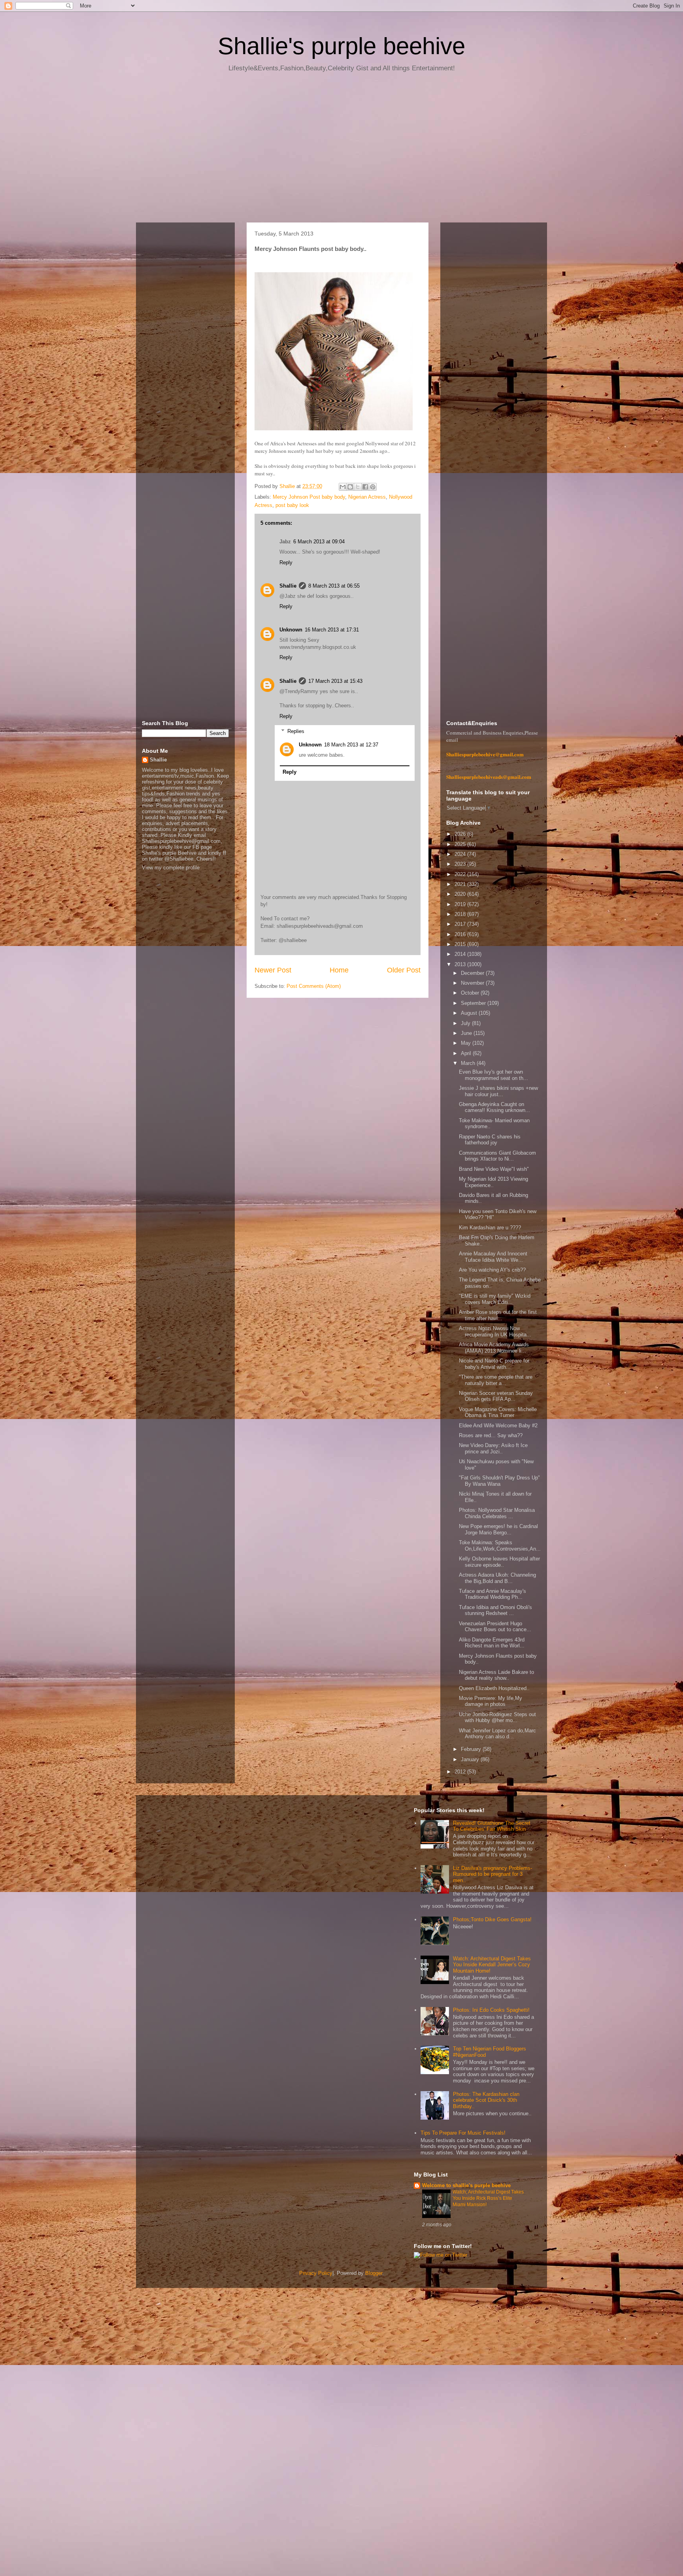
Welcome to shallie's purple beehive (466, 2185)
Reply (286, 562)
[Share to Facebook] (365, 487)
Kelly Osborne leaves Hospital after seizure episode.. (499, 1562)
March (469, 1063)
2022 (461, 874)
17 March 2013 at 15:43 (335, 681)
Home (339, 970)
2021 (461, 884)
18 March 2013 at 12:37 (351, 745)
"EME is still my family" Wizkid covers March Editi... (495, 1299)
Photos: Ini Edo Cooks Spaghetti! (491, 2010)
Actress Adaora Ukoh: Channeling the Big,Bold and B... (497, 1578)
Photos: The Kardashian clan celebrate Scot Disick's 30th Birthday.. (486, 2100)
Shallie (288, 586)
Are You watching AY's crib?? (492, 1270)
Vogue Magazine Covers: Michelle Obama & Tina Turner (498, 1412)
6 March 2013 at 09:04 (319, 542)
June (467, 1033)
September (474, 1003)
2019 (461, 904)
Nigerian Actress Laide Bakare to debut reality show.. (496, 1675)
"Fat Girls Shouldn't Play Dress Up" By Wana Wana (499, 1481)
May (467, 1043)
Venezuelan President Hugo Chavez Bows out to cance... (495, 1627)
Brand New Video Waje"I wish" (494, 1169)
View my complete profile (171, 868)
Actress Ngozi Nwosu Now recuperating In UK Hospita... (495, 1331)
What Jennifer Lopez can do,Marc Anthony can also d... (497, 1734)
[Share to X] (358, 487)
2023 (461, 864)
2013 (461, 964)
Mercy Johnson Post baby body (309, 497)
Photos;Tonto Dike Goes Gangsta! (492, 1919)
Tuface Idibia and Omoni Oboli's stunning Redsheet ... (495, 1610)
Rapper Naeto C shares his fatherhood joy (490, 1140)
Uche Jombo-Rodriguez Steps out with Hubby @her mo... (497, 1718)
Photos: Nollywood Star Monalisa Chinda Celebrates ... (497, 1513)
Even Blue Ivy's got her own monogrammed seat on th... (493, 1075)
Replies (296, 731)
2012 (461, 1772)
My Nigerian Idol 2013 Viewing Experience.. (493, 1182)
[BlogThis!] (350, 487)
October (471, 993)
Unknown (291, 630)
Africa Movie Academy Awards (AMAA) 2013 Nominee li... (494, 1348)
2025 (461, 844)
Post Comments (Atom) (314, 986)
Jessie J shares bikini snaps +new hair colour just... (498, 1091)
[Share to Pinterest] (373, 487)
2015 (461, 944)
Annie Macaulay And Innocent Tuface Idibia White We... (493, 1257)
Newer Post (273, 970)
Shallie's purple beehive (341, 46)
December (473, 973)
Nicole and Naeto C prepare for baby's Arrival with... (494, 1364)
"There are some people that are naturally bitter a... (496, 1380)
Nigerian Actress (367, 497)
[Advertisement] (341, 150)
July (466, 1023)
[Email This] (343, 487)
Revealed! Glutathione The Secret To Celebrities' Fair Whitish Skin (492, 1826)
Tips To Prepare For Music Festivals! (463, 2133)
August (470, 1013)
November (473, 983)
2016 (461, 934)
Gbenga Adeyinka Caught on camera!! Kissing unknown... (494, 1107)
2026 (461, 834)
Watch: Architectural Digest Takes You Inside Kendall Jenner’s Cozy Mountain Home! (492, 1965)
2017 (461, 924)
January (471, 1759)
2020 (461, 894)
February (472, 1749)
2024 (461, 854)
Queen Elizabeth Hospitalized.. (494, 1688)
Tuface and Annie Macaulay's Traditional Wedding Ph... (492, 1594)
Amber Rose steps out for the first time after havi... (498, 1315)
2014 (461, 954)
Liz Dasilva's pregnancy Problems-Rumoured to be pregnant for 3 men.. (492, 1874)
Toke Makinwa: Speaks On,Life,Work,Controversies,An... (500, 1546)
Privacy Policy (316, 2273)
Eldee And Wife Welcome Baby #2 (498, 1426)
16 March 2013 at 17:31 (332, 630)
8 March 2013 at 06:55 (334, 586)
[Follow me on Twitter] (441, 2255)
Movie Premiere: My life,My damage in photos (491, 1701)
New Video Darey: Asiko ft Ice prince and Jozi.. (493, 1448)
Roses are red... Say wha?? (491, 1435)
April (467, 1053)
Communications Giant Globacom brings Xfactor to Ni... (497, 1156)
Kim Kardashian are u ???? (490, 1228)
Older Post (404, 970)
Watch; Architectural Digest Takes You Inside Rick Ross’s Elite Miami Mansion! (488, 2198)
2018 (461, 914)
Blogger (374, 2273)
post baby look (292, 505)
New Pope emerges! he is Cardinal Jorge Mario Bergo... (498, 1529)
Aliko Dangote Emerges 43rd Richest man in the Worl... (492, 1643)
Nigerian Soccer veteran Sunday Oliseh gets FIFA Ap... (496, 1396)
